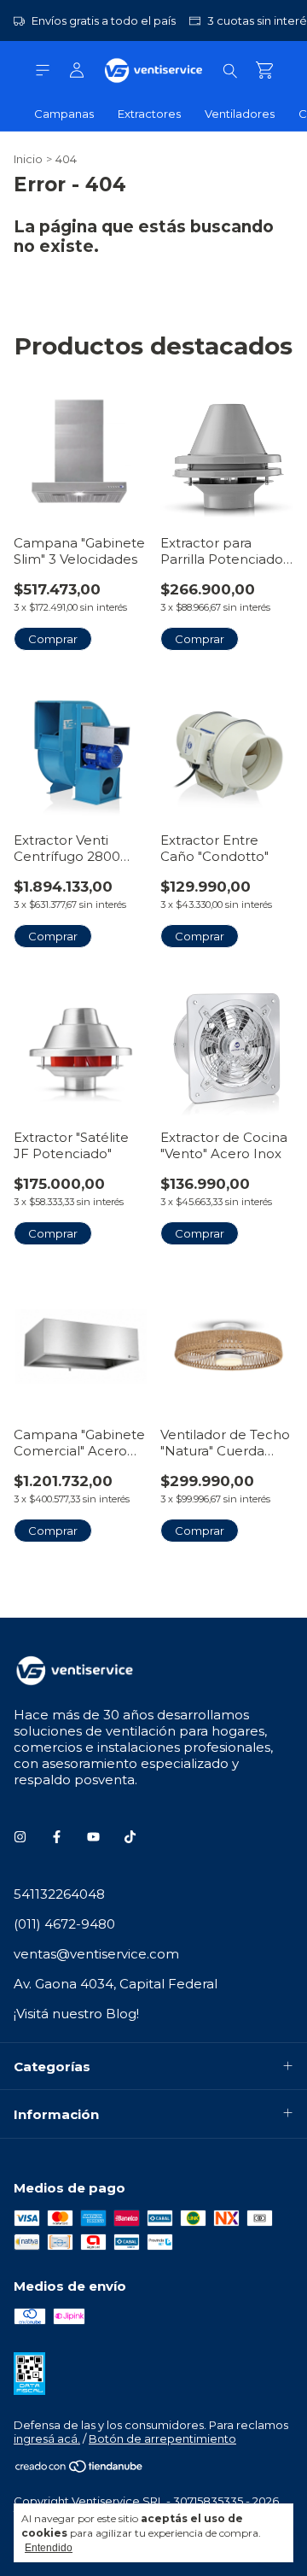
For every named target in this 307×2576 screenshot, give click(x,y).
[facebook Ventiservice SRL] (57, 1837)
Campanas (64, 114)
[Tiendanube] (80, 2469)
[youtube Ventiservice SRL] (93, 1837)
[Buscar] (230, 70)
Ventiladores (240, 114)
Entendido (49, 2548)
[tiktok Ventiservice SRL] (130, 1837)
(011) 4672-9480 (64, 1924)
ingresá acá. (47, 2438)
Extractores (149, 114)
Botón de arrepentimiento (162, 2438)
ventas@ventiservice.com (96, 1954)
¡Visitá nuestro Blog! (76, 2014)
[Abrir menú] (43, 70)
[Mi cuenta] (77, 71)
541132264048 (59, 1894)
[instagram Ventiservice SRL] (20, 1837)
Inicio (28, 159)
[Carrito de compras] (264, 70)
